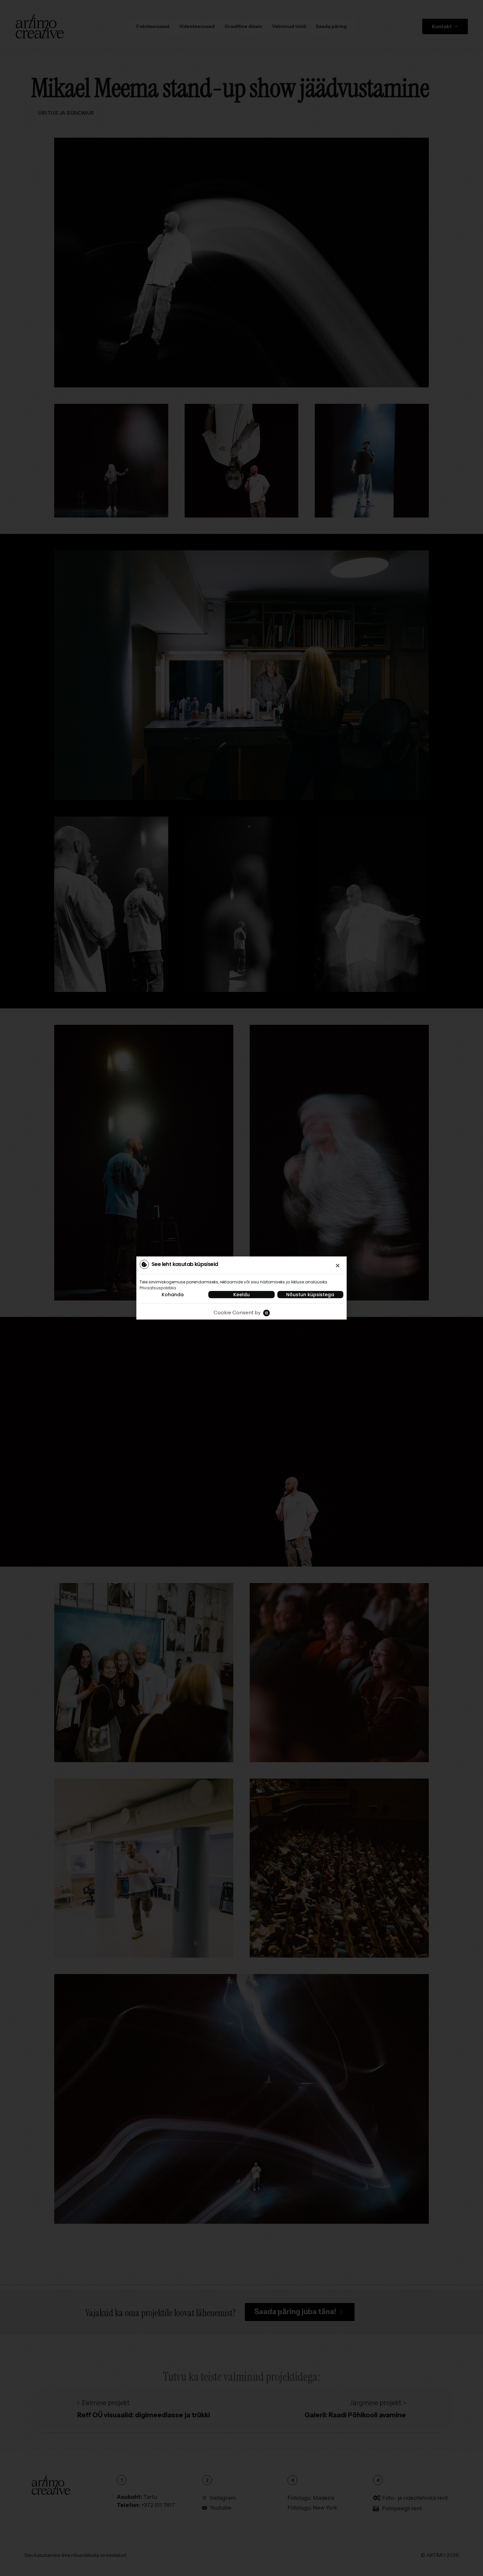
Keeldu (241, 1295)
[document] (241, 1288)
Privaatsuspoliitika (158, 1288)
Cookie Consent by (237, 1312)
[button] (338, 1265)
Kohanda (173, 1295)
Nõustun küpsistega (310, 1295)
